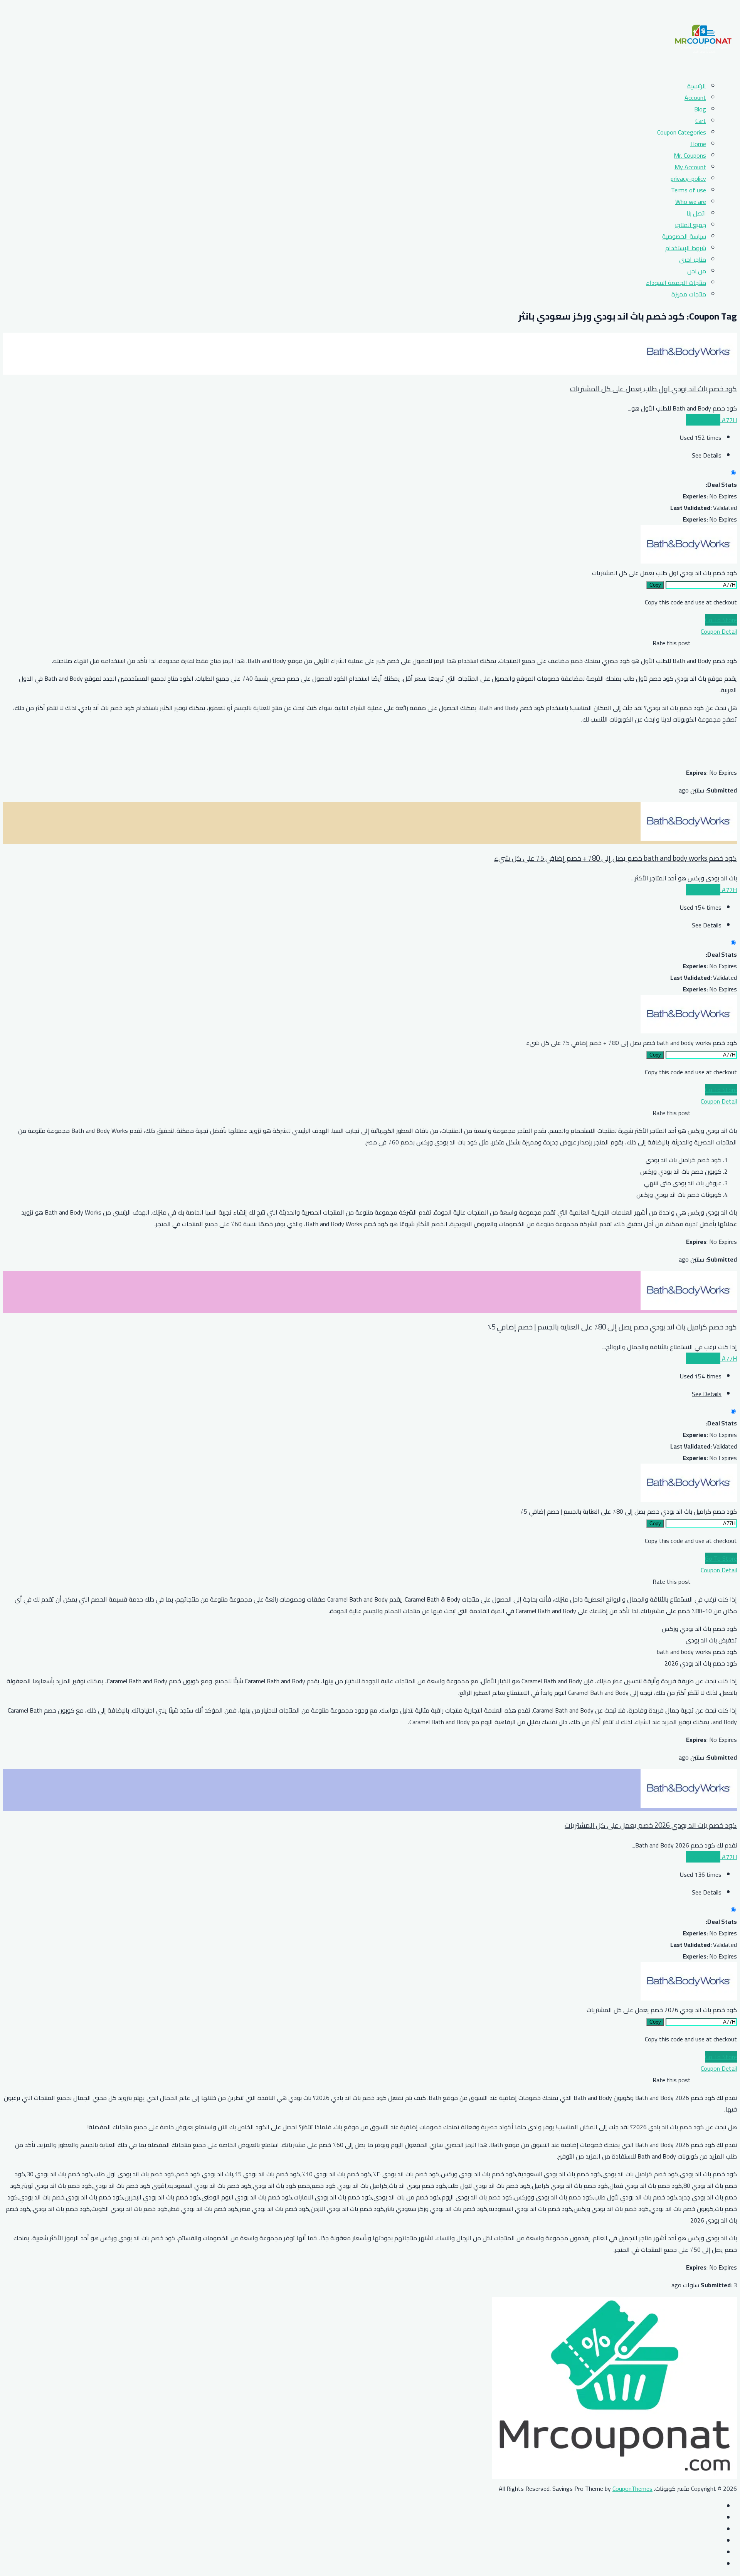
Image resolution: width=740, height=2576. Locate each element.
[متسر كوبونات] (703, 68)
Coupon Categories (682, 132)
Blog (700, 109)
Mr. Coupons (690, 155)
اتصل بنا (696, 213)
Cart (701, 121)
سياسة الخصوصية (684, 236)
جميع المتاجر (690, 225)
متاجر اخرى (693, 259)
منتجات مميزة (689, 294)
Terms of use (689, 190)
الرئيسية (697, 86)
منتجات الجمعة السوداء (676, 283)
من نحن (697, 271)
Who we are (691, 202)
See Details (707, 455)
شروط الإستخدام (686, 248)
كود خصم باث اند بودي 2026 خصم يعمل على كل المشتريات (651, 1825)
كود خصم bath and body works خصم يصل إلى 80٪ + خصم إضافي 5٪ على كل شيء (616, 858)
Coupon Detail (719, 631)
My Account (690, 167)
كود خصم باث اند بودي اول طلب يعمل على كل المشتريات (653, 389)
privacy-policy (688, 178)
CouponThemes (632, 2489)
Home (698, 144)
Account (695, 98)
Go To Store (721, 620)
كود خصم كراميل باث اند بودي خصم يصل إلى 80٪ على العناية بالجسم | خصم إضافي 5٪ (612, 1327)
